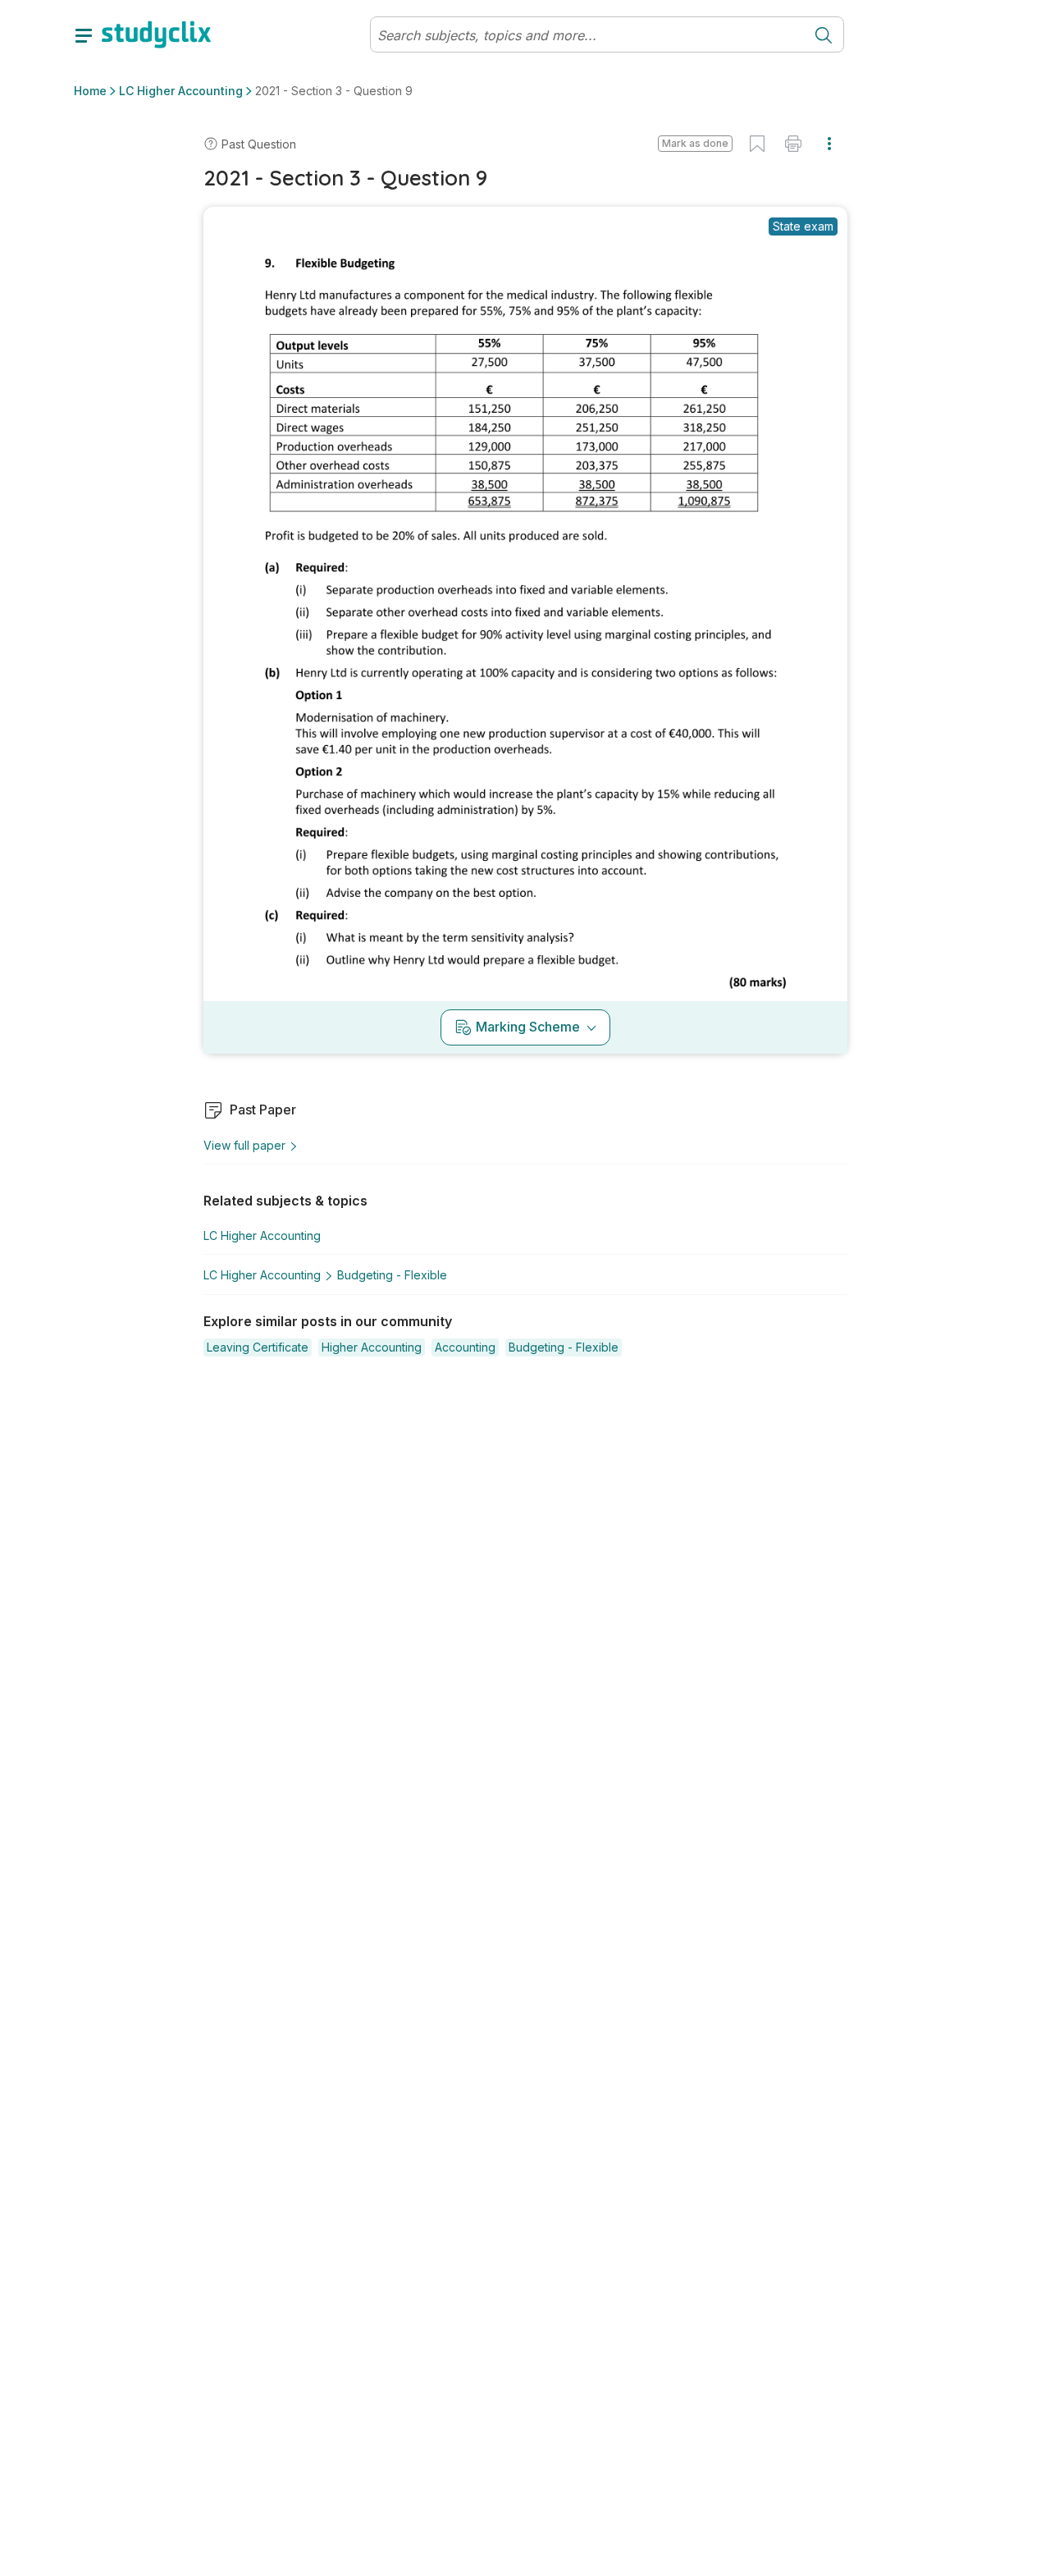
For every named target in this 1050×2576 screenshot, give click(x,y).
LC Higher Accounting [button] (181, 91)
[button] (695, 144)
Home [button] (90, 91)
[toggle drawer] (84, 34)
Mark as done (695, 143)
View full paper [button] (244, 1145)
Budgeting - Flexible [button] (392, 1275)
